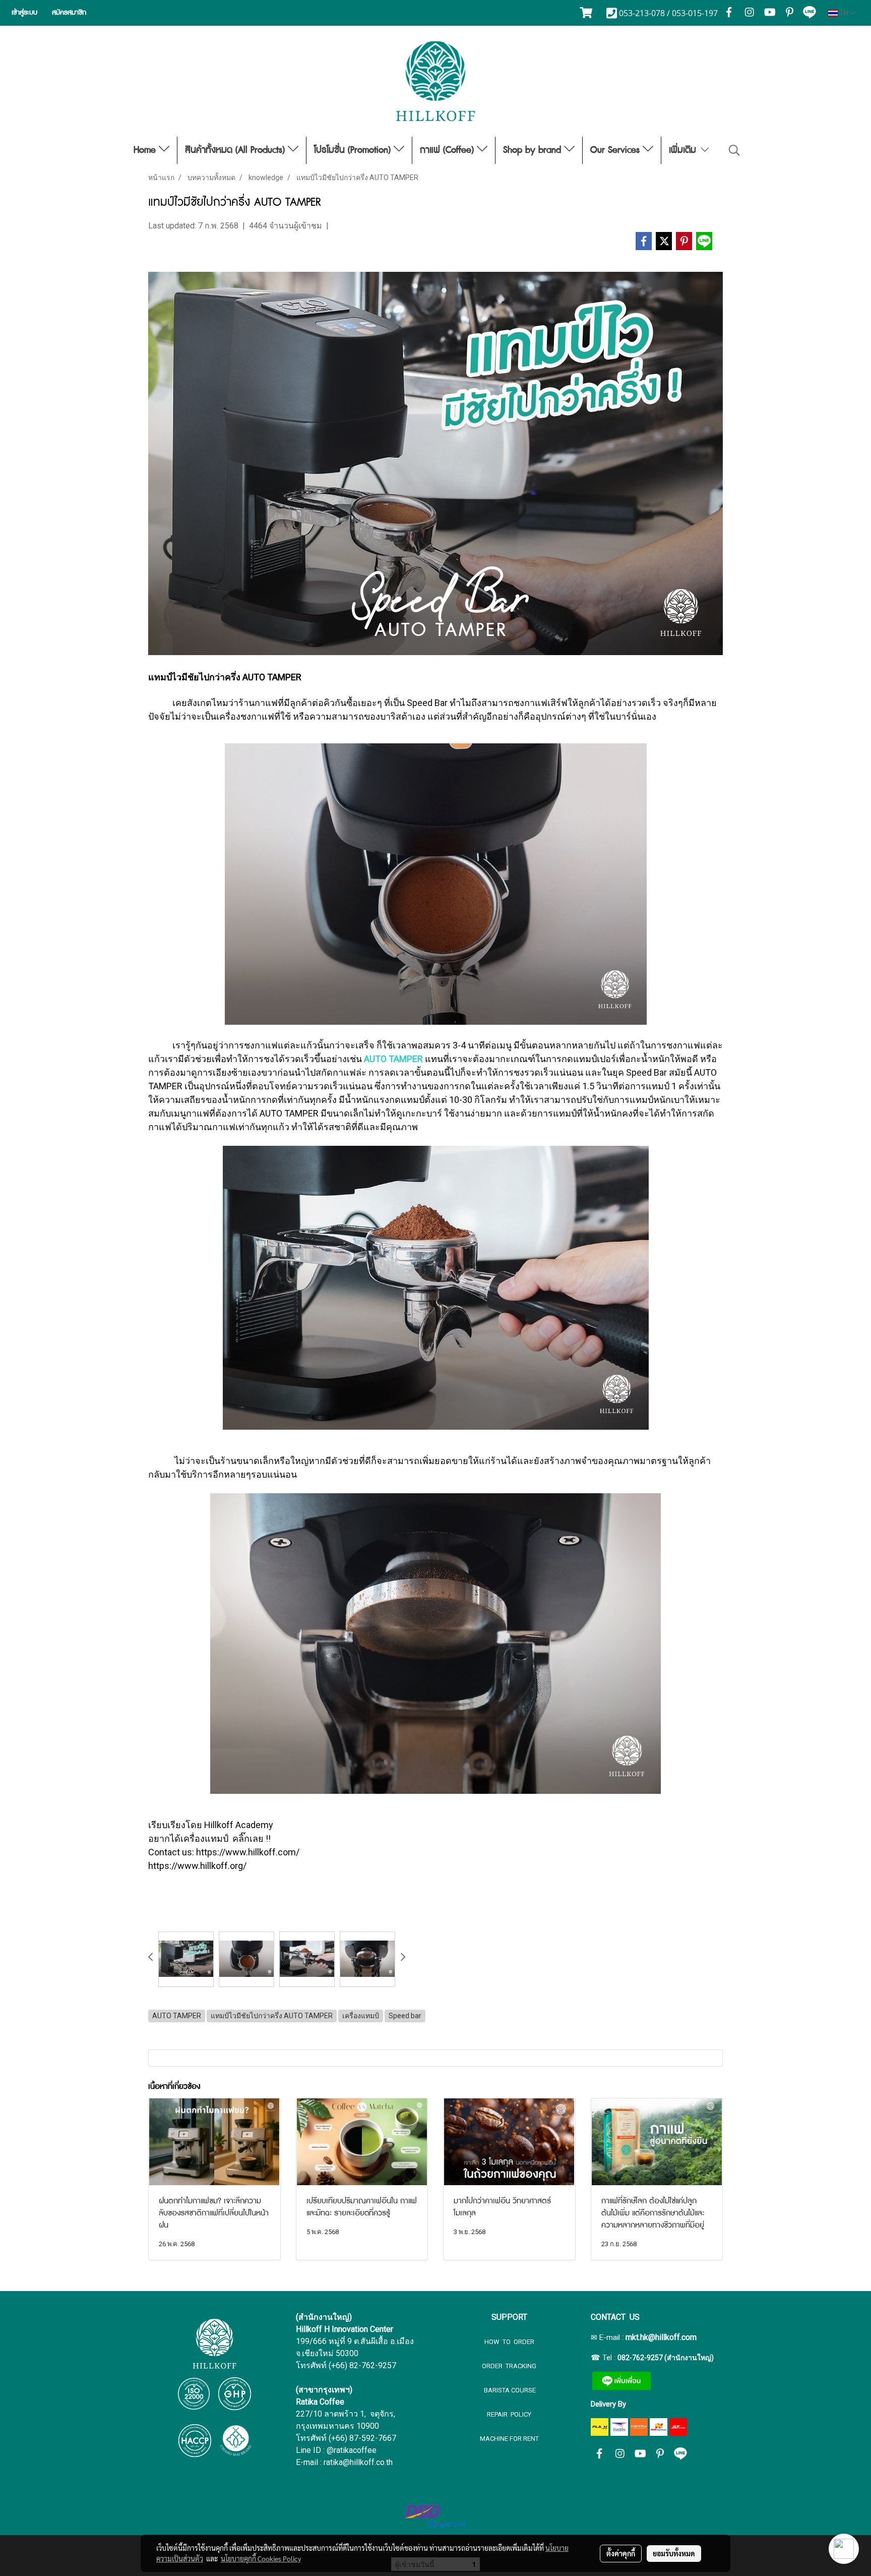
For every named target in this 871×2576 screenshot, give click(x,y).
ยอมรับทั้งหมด (674, 2553)
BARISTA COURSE (509, 2390)
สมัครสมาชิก (69, 13)
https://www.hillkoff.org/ (197, 1866)
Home (146, 150)
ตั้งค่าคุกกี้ (621, 2553)
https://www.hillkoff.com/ (248, 1852)
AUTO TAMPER (393, 1059)
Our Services (616, 150)
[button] (734, 150)
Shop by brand (534, 150)
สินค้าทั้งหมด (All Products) (236, 150)
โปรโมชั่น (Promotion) (354, 150)
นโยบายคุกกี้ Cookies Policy (261, 2558)
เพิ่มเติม (684, 150)
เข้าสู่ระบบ (24, 13)
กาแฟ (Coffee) (448, 150)
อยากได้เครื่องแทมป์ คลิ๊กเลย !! (209, 1838)
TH (844, 13)
